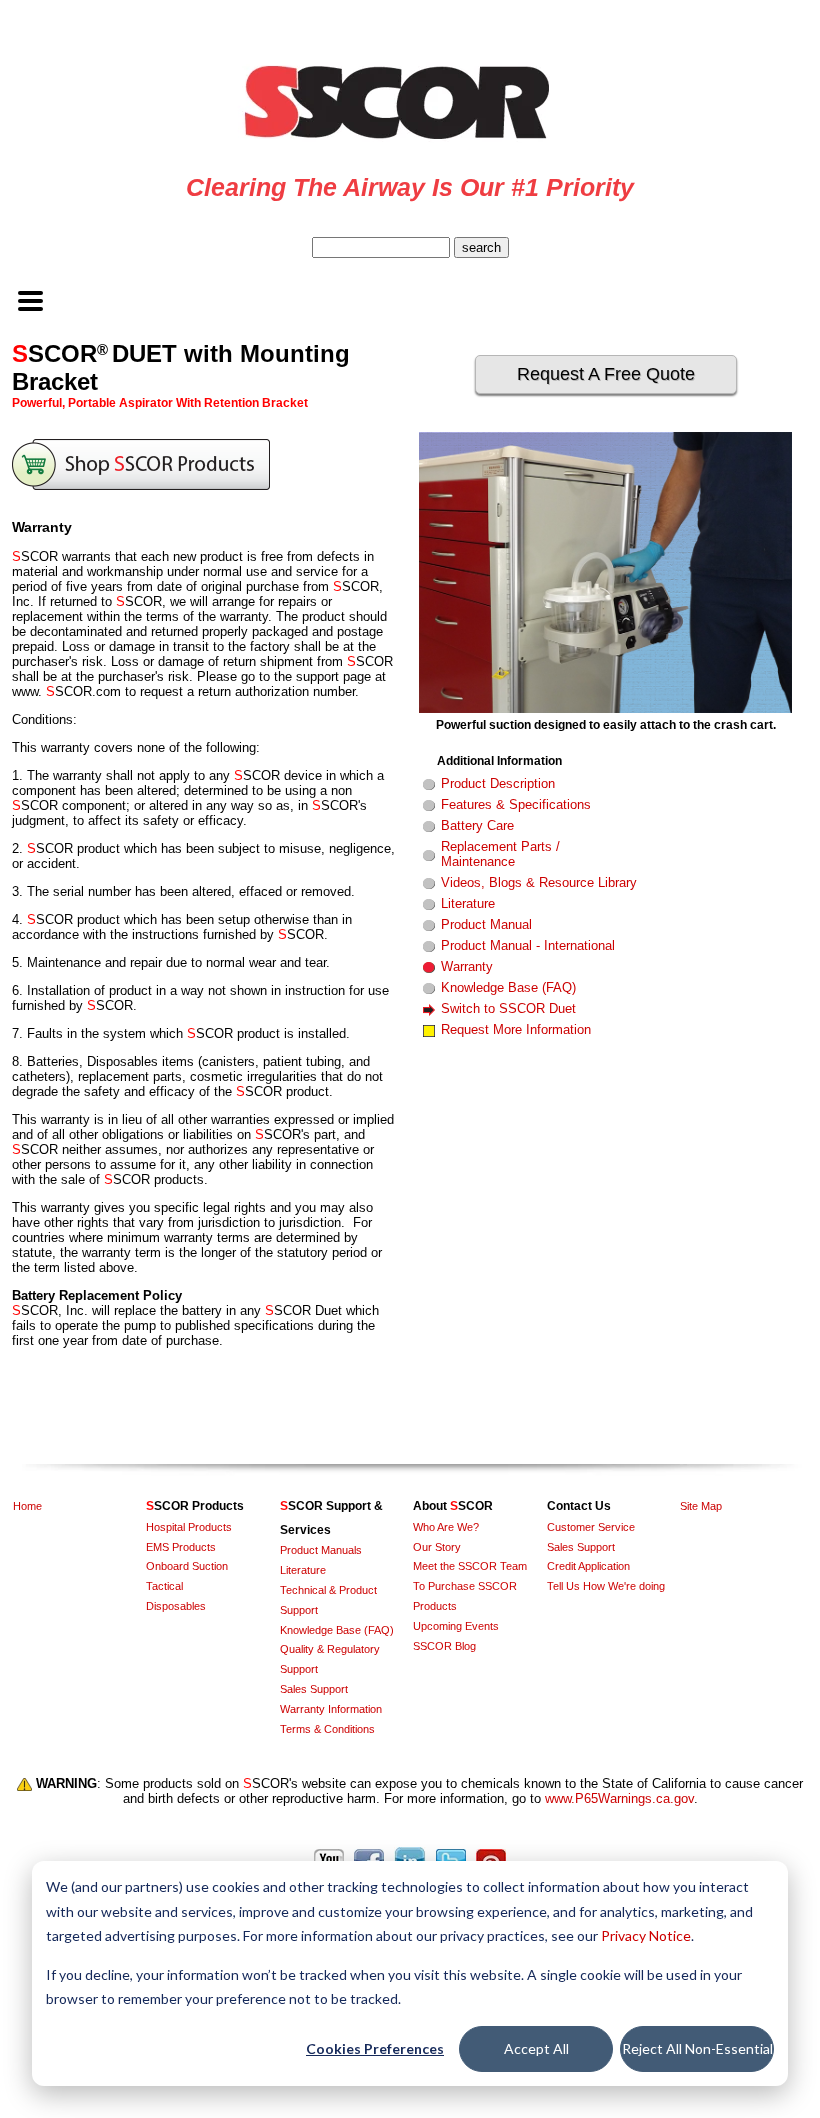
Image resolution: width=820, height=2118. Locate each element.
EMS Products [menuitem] (181, 1547)
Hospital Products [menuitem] (189, 1527)
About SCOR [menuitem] (453, 1506)
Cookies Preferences (375, 2048)
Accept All (536, 2048)
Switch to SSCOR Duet (508, 1008)
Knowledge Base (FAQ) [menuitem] (337, 1630)
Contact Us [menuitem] (579, 1506)
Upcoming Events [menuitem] (456, 1626)
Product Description (498, 783)
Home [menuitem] (27, 1506)
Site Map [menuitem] (701, 1506)
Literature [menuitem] (303, 1570)
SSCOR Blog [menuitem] (444, 1646)
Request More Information (516, 1029)
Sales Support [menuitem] (314, 1689)
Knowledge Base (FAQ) (508, 987)
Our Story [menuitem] (437, 1547)
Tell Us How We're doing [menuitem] (606, 1586)
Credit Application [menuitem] (588, 1566)
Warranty (467, 966)
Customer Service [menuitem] (591, 1527)
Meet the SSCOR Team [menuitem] (470, 1566)
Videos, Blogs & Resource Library (539, 882)
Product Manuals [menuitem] (321, 1550)
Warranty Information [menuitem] (331, 1709)
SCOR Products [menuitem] (195, 1506)
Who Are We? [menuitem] (446, 1527)
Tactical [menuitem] (164, 1586)
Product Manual (486, 924)
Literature (468, 903)
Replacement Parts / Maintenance (500, 854)
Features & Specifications (516, 804)
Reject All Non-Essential (697, 2048)
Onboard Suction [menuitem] (187, 1566)
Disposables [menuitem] (176, 1606)
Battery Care (477, 825)
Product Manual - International (528, 945)
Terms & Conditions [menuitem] (327, 1729)
